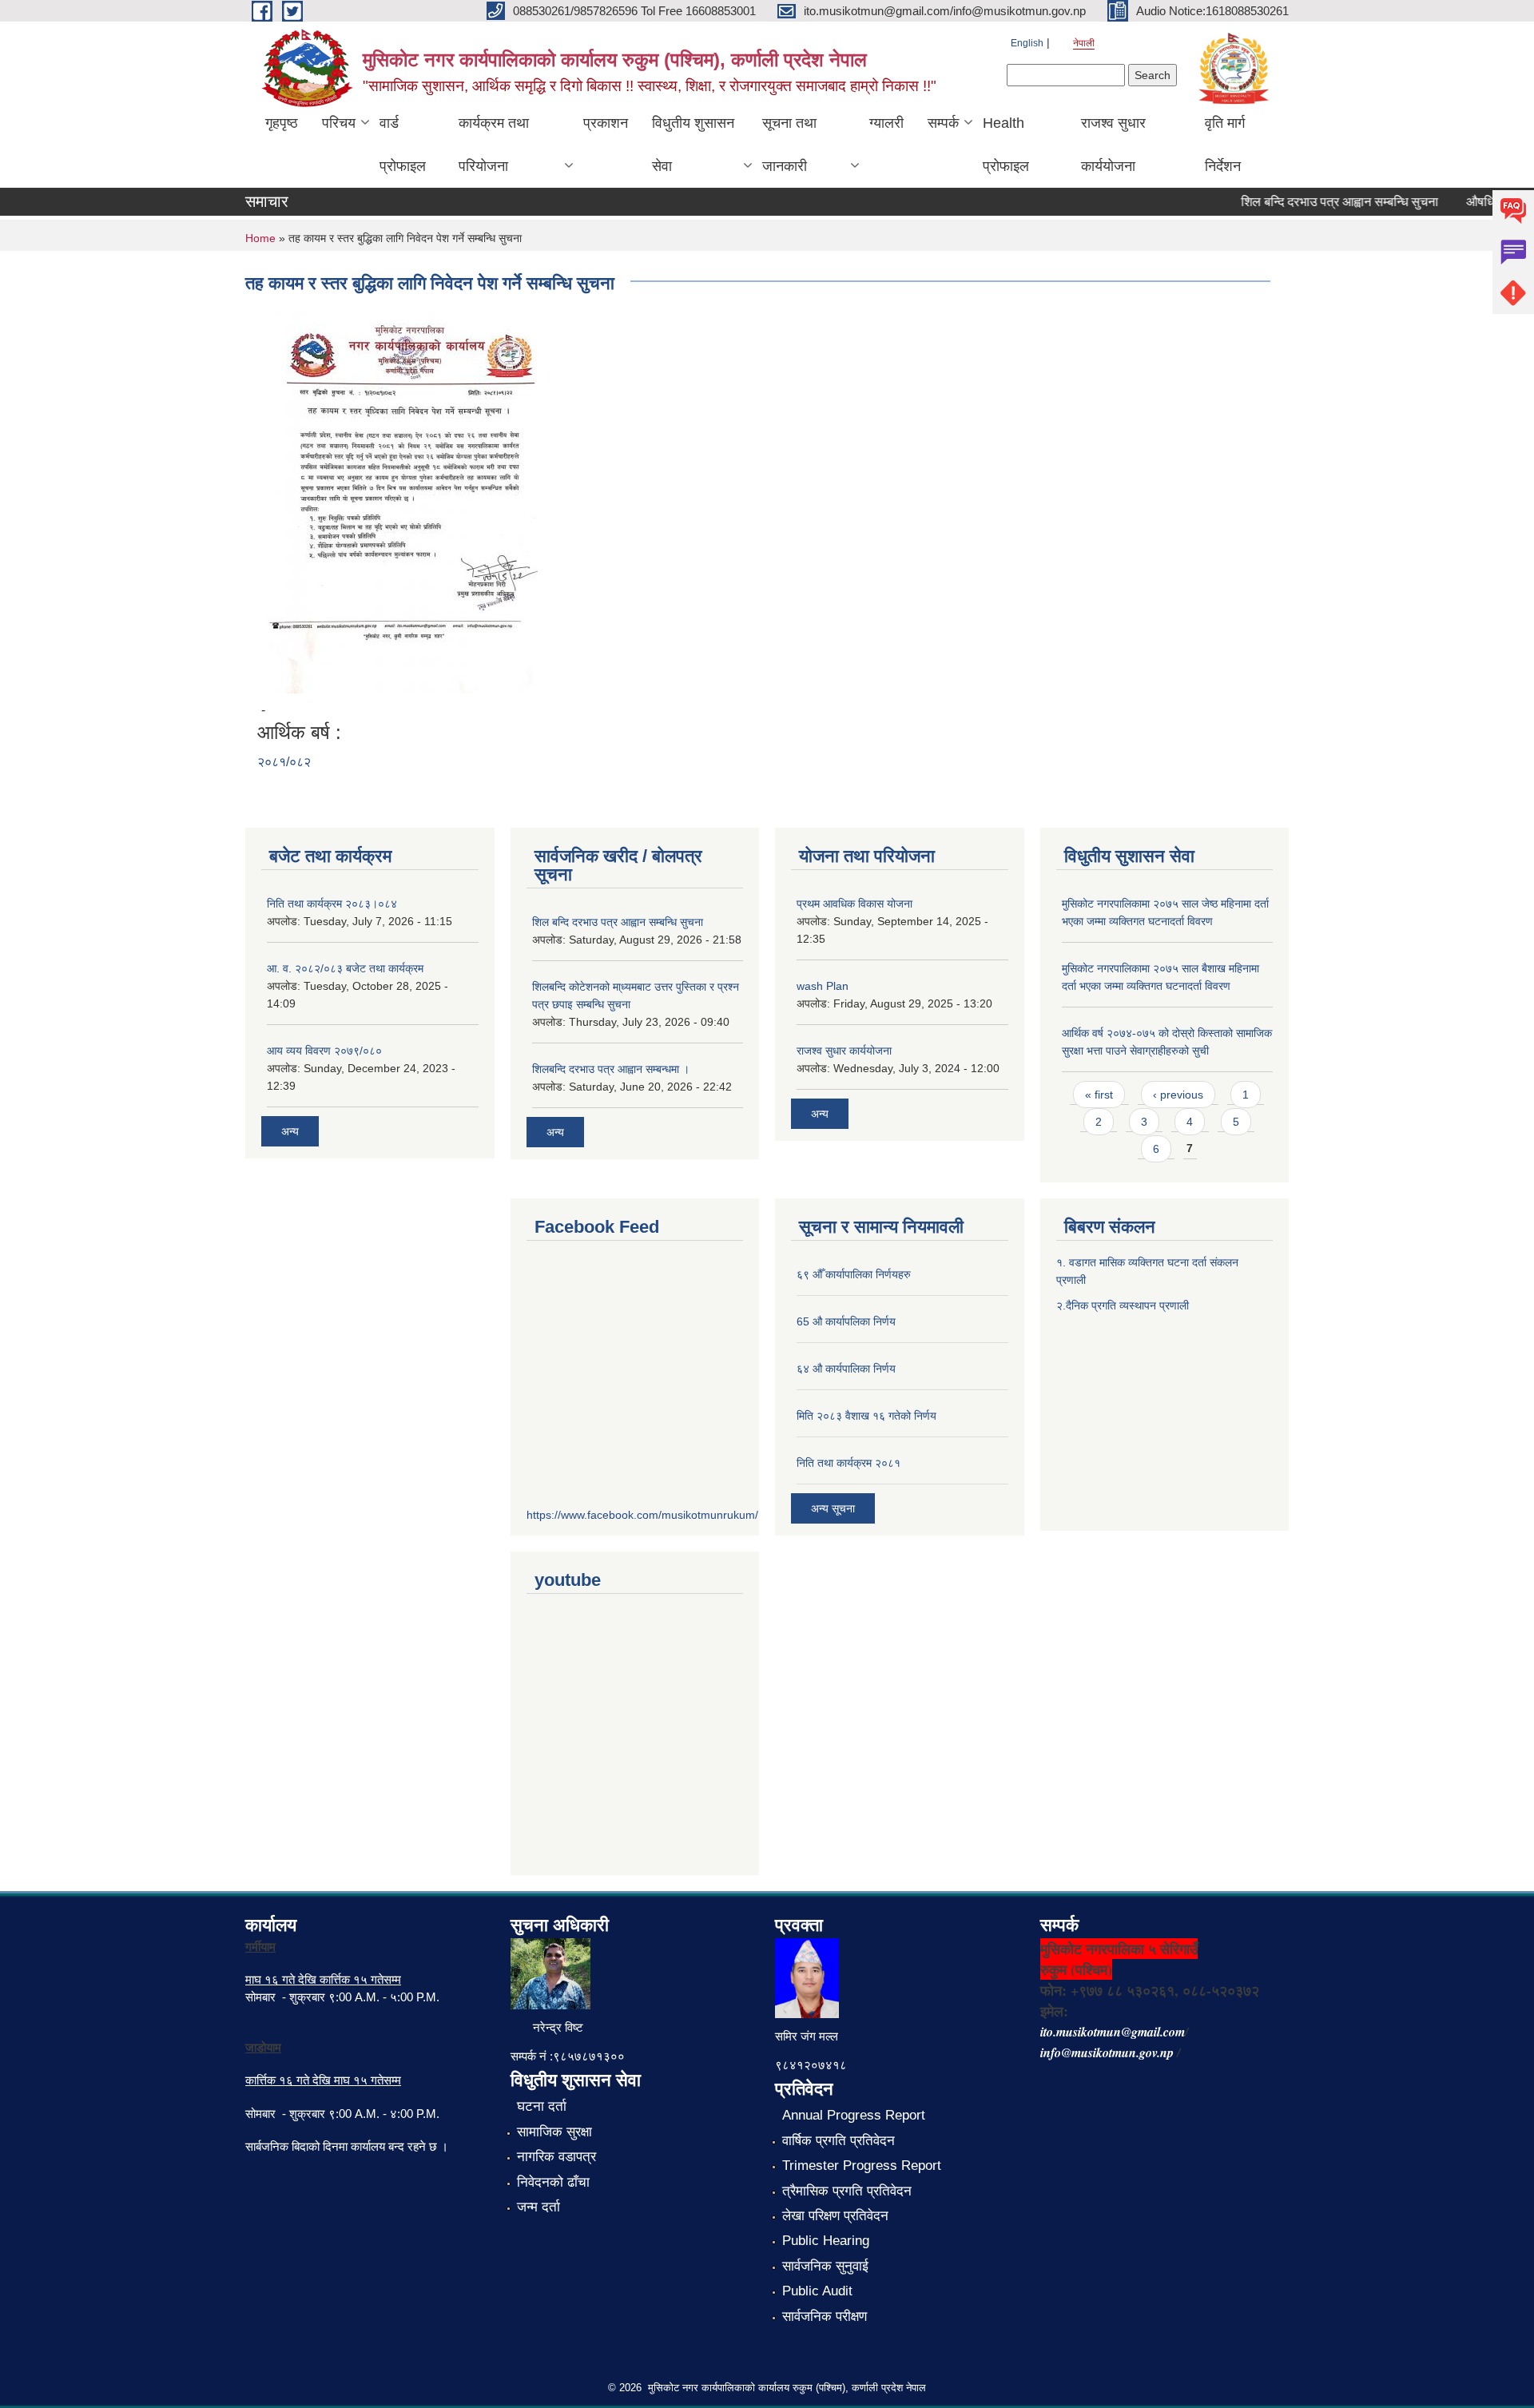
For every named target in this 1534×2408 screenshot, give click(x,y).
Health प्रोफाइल (1006, 145)
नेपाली (1084, 43)
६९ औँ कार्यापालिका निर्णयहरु (854, 1274)
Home (260, 238)
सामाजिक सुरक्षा (554, 2132)
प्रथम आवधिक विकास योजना (854, 904)
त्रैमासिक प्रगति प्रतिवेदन (847, 2191)
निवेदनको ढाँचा (553, 2182)
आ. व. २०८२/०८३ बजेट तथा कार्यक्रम (345, 968)
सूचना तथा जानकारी (789, 145)
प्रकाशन (606, 123)
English (1027, 43)
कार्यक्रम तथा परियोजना (494, 145)
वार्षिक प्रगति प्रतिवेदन (839, 2141)
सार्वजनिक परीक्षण (825, 2317)
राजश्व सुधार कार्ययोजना (1113, 145)
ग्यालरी (886, 123)
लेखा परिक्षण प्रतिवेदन (835, 2216)
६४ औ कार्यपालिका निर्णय (846, 1369)
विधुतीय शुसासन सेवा (693, 145)
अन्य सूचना (833, 1508)
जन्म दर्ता (538, 2207)
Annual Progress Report (854, 2115)
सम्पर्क (943, 123)
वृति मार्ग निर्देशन (1225, 145)
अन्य (290, 1131)
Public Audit (817, 2291)
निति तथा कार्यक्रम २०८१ (848, 1463)
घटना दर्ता (542, 2106)
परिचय (339, 123)
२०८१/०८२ (284, 762)
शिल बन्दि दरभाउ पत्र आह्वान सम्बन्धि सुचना (1315, 202)
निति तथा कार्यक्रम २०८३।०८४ (332, 904)
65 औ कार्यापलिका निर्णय (846, 1321)
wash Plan (823, 986)
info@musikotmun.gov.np (1107, 2052)
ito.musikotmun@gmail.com (1113, 2032)
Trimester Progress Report (862, 2166)
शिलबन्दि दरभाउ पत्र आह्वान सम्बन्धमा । (611, 1069)
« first (1099, 1095)
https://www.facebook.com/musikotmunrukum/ (642, 1515)
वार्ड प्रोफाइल (403, 145)
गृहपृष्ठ (282, 123)
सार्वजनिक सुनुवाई (825, 2266)
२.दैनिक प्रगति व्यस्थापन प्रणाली (1123, 1305)
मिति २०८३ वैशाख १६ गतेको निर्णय (866, 1416)
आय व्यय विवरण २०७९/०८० (324, 1051)
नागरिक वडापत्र (556, 2157)
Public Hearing (826, 2241)
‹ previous (1178, 1095)
